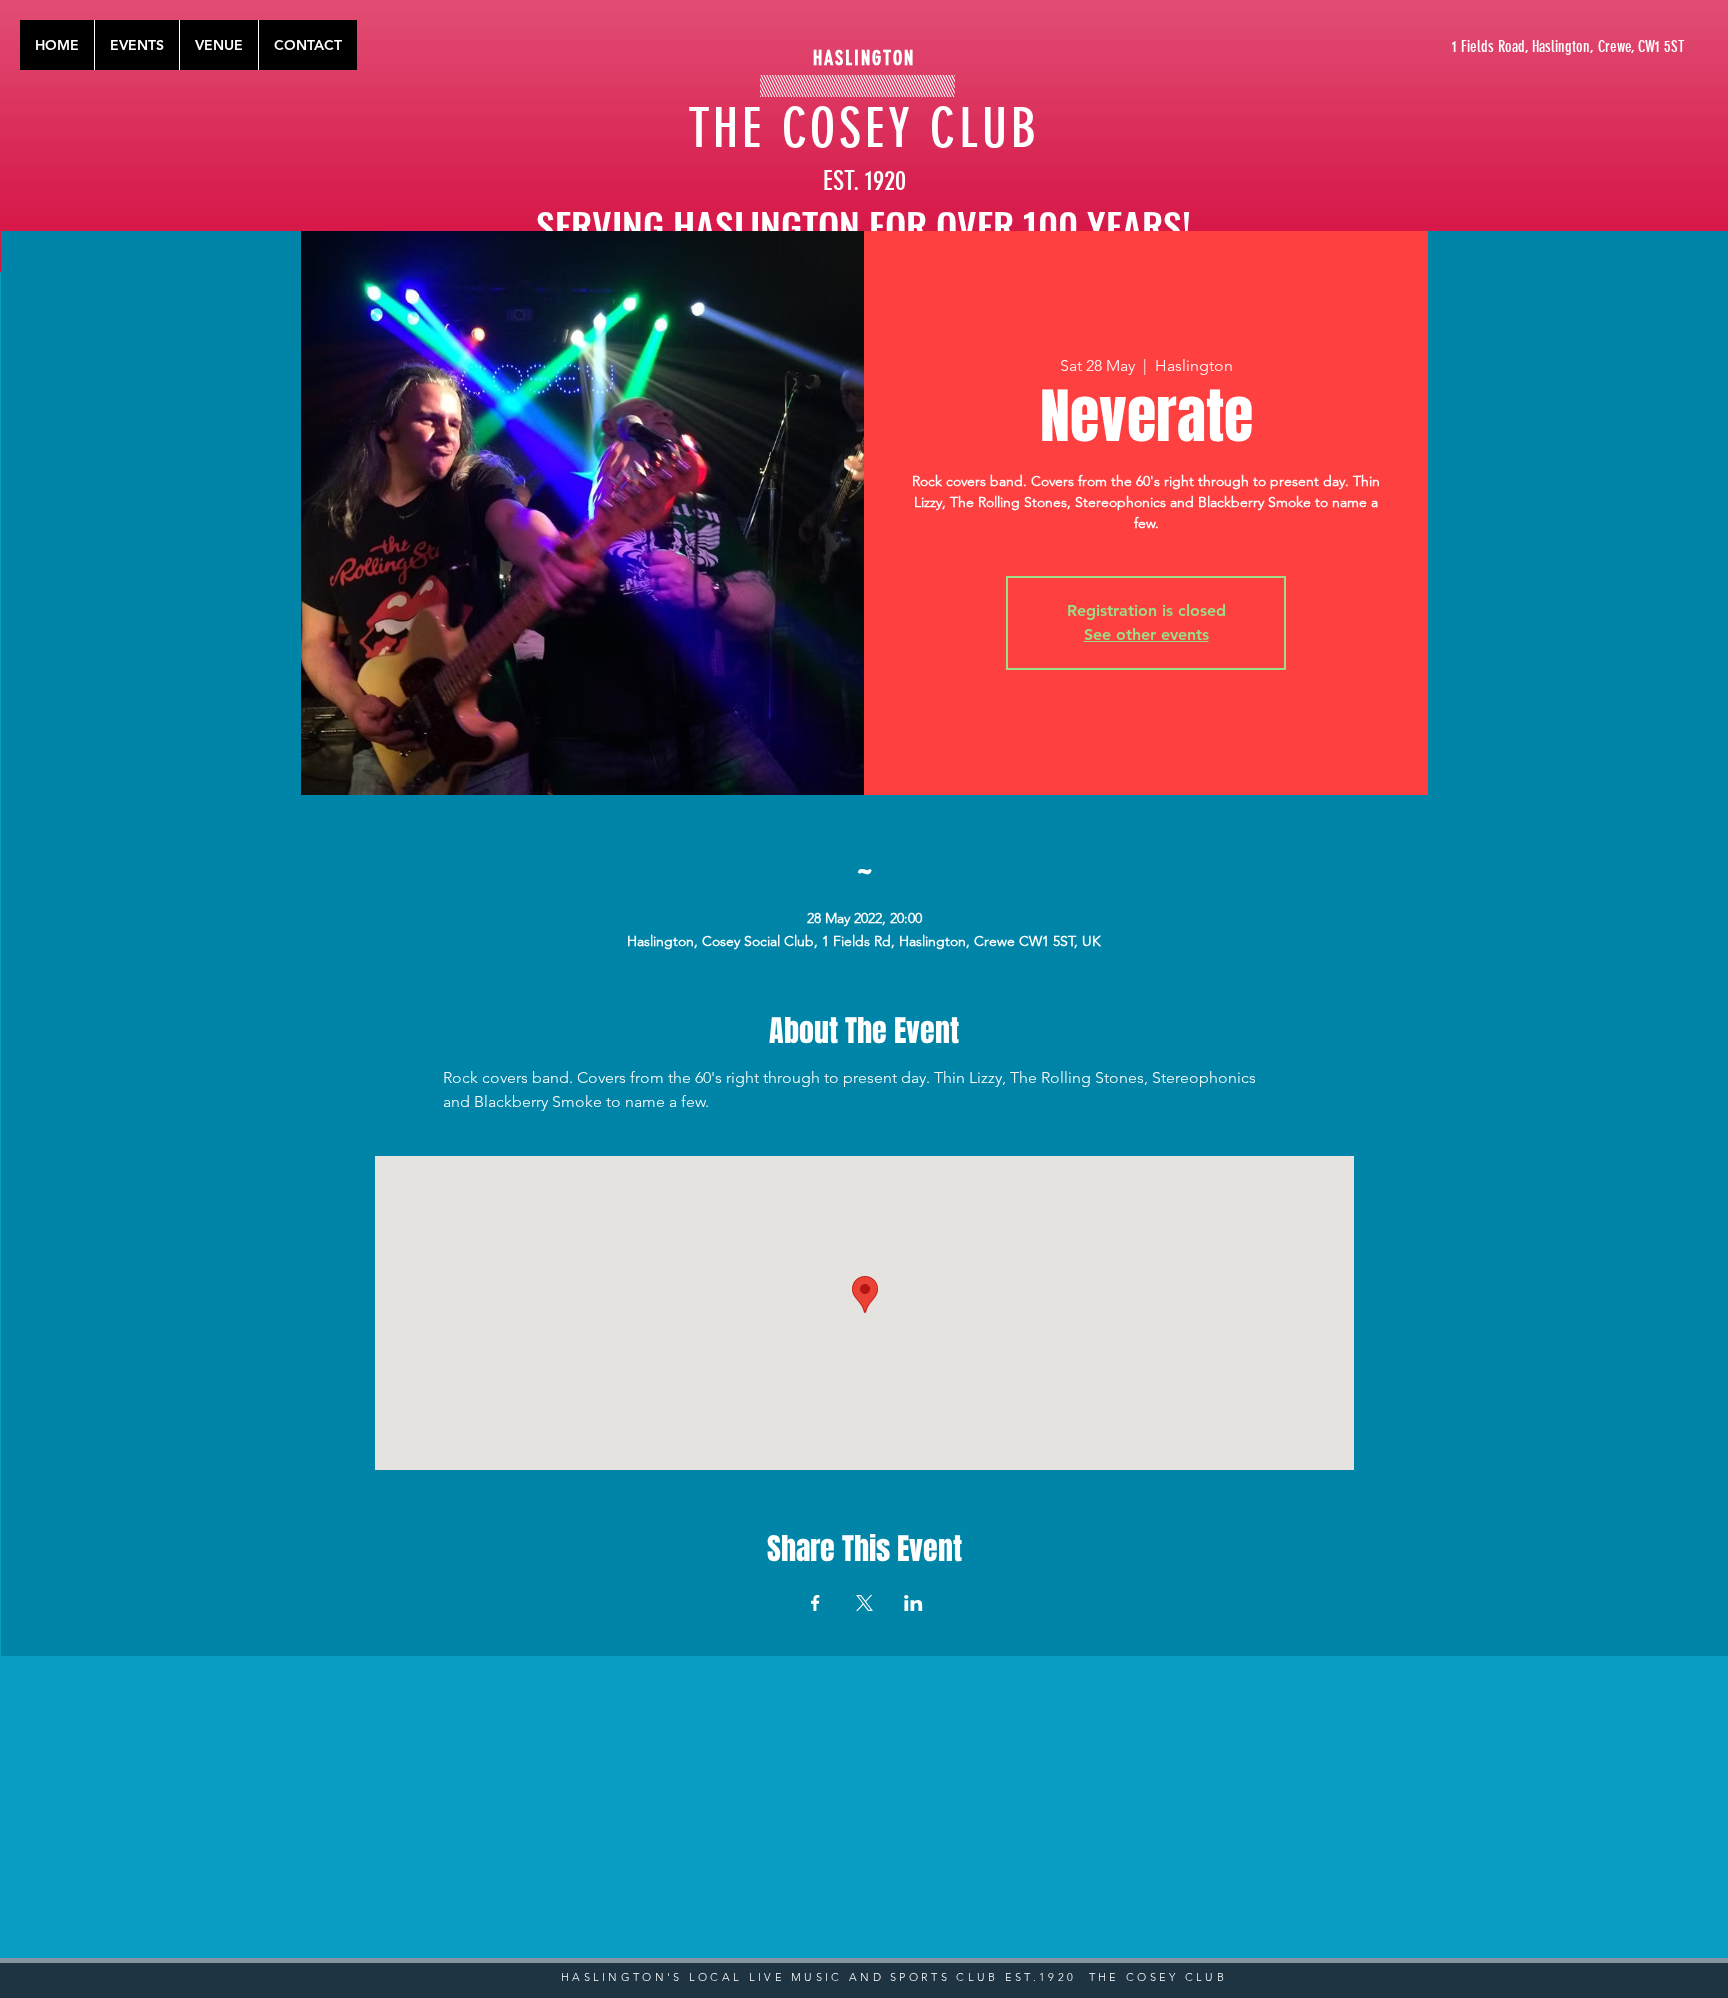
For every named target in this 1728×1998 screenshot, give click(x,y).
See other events (1146, 634)
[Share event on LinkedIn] (913, 1603)
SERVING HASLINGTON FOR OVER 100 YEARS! (863, 225)
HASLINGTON (864, 58)
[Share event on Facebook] (815, 1603)
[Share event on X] (864, 1603)
